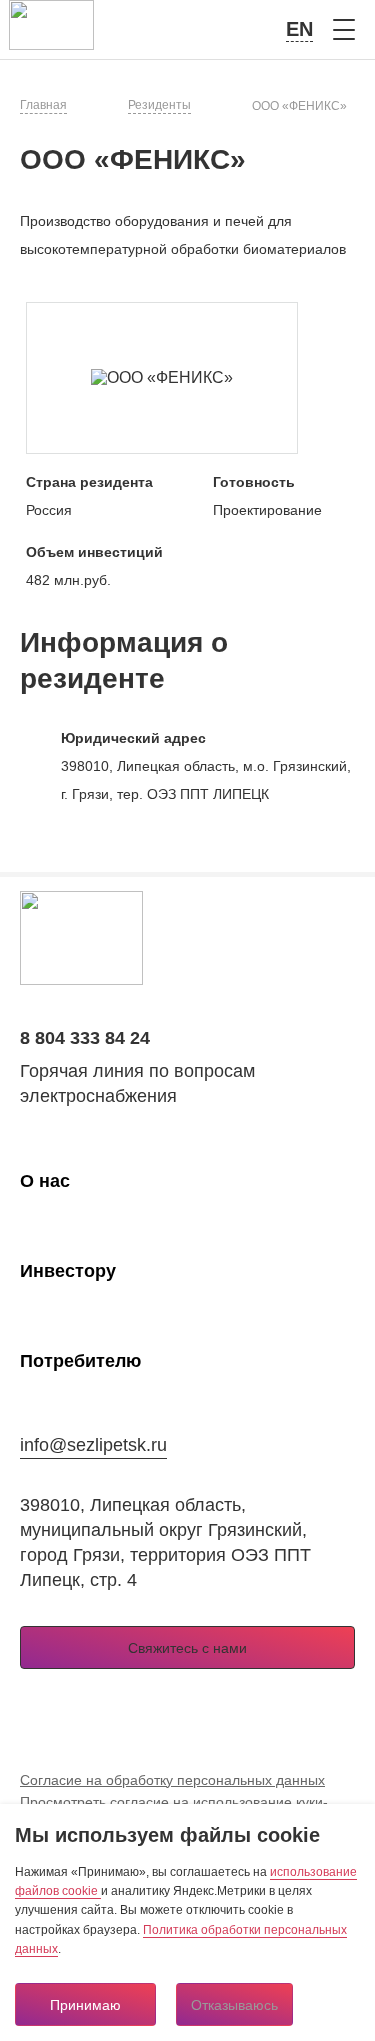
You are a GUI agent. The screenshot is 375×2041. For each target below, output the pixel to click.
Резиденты (159, 105)
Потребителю (80, 1361)
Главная (43, 105)
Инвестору (68, 1271)
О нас (45, 1181)
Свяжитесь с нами (187, 1648)
